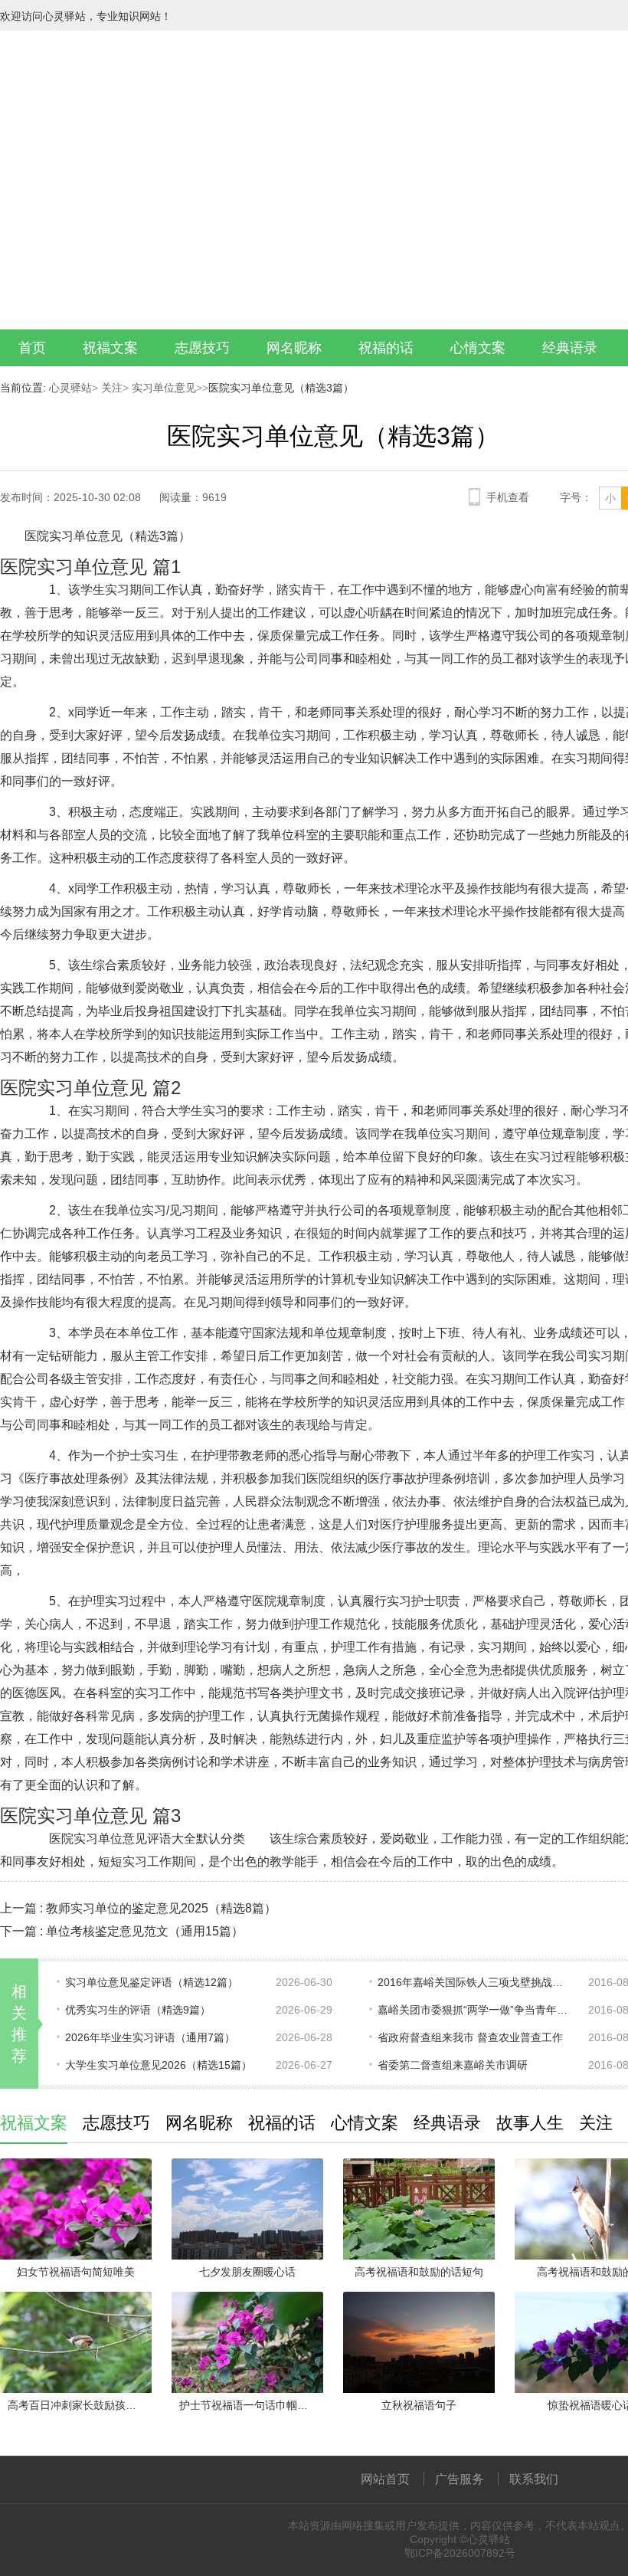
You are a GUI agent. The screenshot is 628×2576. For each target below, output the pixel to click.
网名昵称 (294, 348)
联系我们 (534, 2479)
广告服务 (460, 2479)
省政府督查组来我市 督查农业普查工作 (470, 2037)
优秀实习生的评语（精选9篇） (138, 2010)
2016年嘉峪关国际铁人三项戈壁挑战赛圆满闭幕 (473, 1982)
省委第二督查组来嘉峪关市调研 (453, 2065)
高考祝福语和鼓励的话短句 (419, 2272)
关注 (110, 388)
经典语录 (570, 348)
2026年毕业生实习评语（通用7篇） (150, 2037)
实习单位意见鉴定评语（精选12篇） (152, 1982)
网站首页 (385, 2479)
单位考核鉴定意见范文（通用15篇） (145, 1931)
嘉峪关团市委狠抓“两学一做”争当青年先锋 (473, 2010)
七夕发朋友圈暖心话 (247, 2272)
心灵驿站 (70, 388)
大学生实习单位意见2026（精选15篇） (159, 2065)
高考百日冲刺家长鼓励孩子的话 (80, 2405)
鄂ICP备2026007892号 (460, 2553)
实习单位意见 (162, 388)
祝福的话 (386, 348)
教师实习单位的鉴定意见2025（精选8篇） (161, 1908)
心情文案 (478, 348)
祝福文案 (110, 348)
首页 (32, 348)
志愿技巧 (202, 348)
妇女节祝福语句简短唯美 (76, 2272)
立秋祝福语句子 (419, 2405)
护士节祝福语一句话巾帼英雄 (249, 2405)
